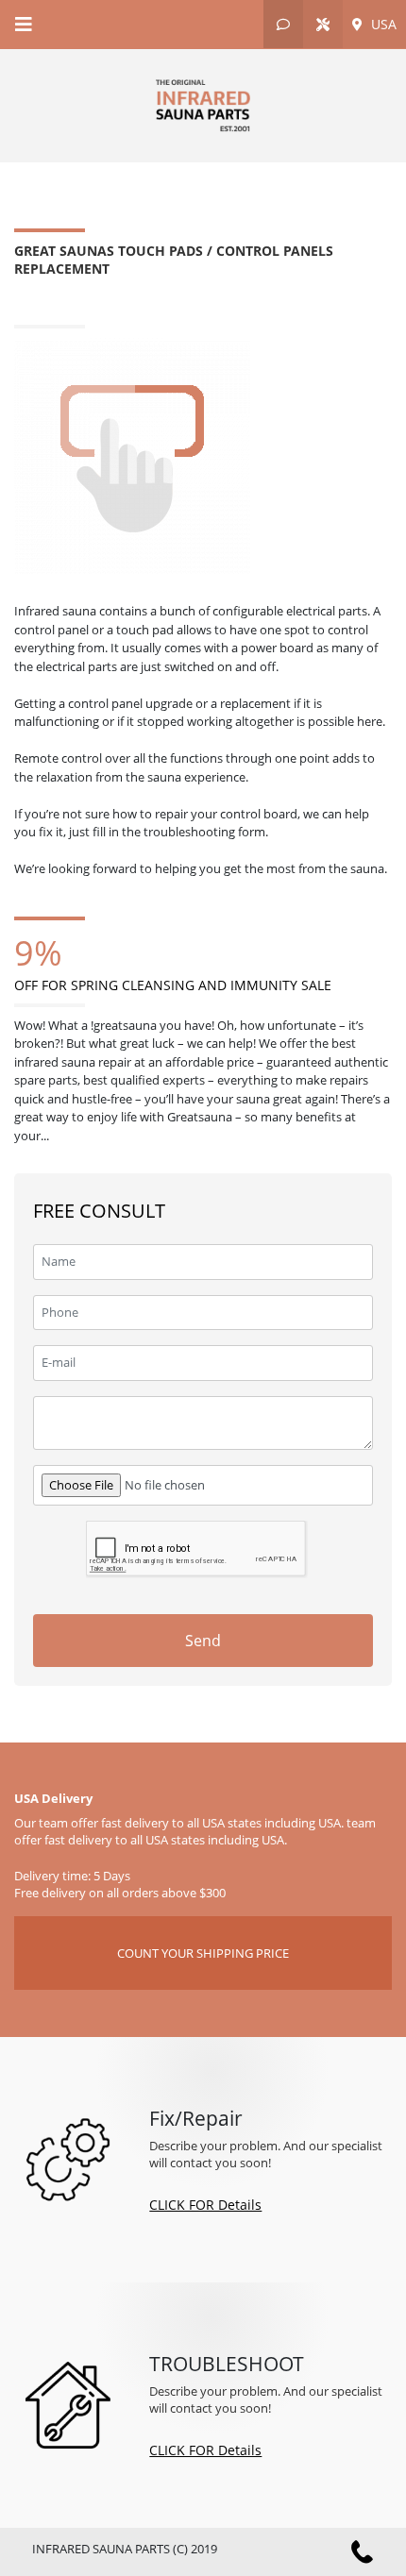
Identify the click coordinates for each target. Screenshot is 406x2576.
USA (382, 24)
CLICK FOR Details (205, 2205)
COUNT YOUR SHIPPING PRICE (203, 1953)
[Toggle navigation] (24, 25)
